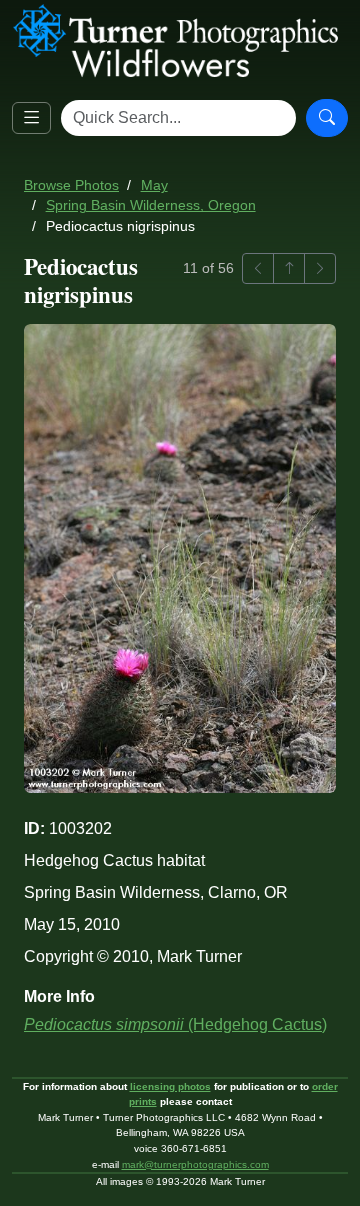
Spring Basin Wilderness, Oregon (151, 205)
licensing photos (170, 1086)
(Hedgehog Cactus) (175, 1024)
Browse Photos (71, 185)
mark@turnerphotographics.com (195, 1164)
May (154, 185)
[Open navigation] (31, 118)
